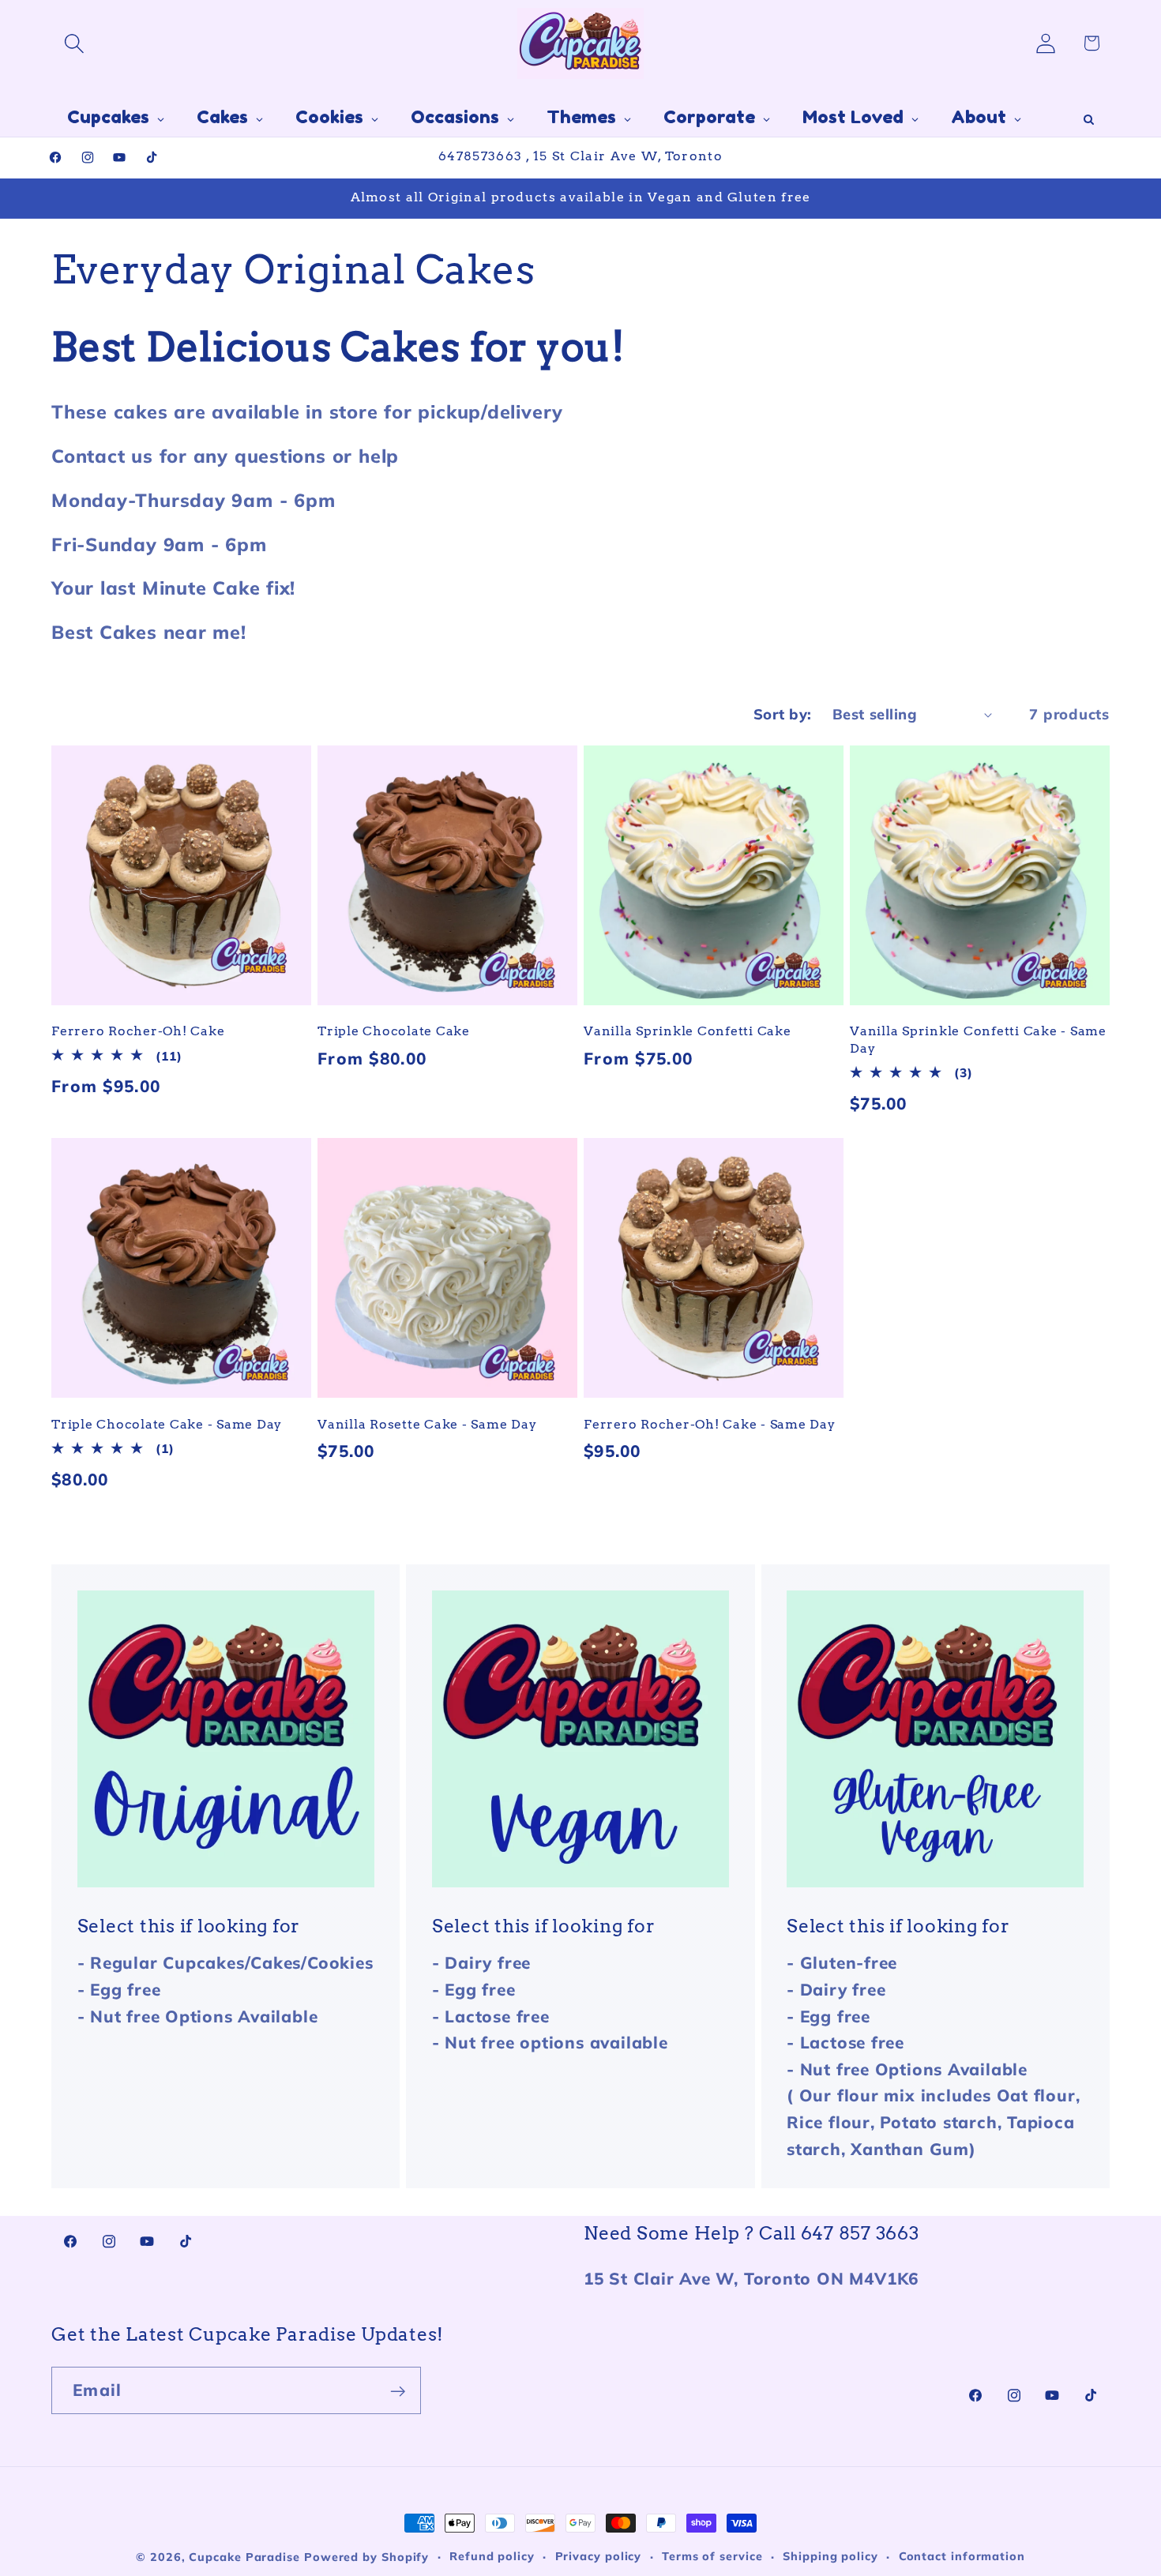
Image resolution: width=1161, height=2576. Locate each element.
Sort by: (783, 714)
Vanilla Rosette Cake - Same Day (427, 1423)
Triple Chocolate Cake (394, 1031)
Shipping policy (830, 2556)
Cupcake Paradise (244, 2557)
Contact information (962, 2556)
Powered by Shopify (366, 2557)
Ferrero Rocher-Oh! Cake (138, 1031)
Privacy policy (599, 2556)
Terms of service (712, 2556)
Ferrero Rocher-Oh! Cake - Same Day (710, 1423)
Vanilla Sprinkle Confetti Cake (688, 1031)
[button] (74, 43)
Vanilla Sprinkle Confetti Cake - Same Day (978, 1039)
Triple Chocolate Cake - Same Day (167, 1423)
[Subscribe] (398, 2392)
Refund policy (492, 2556)
